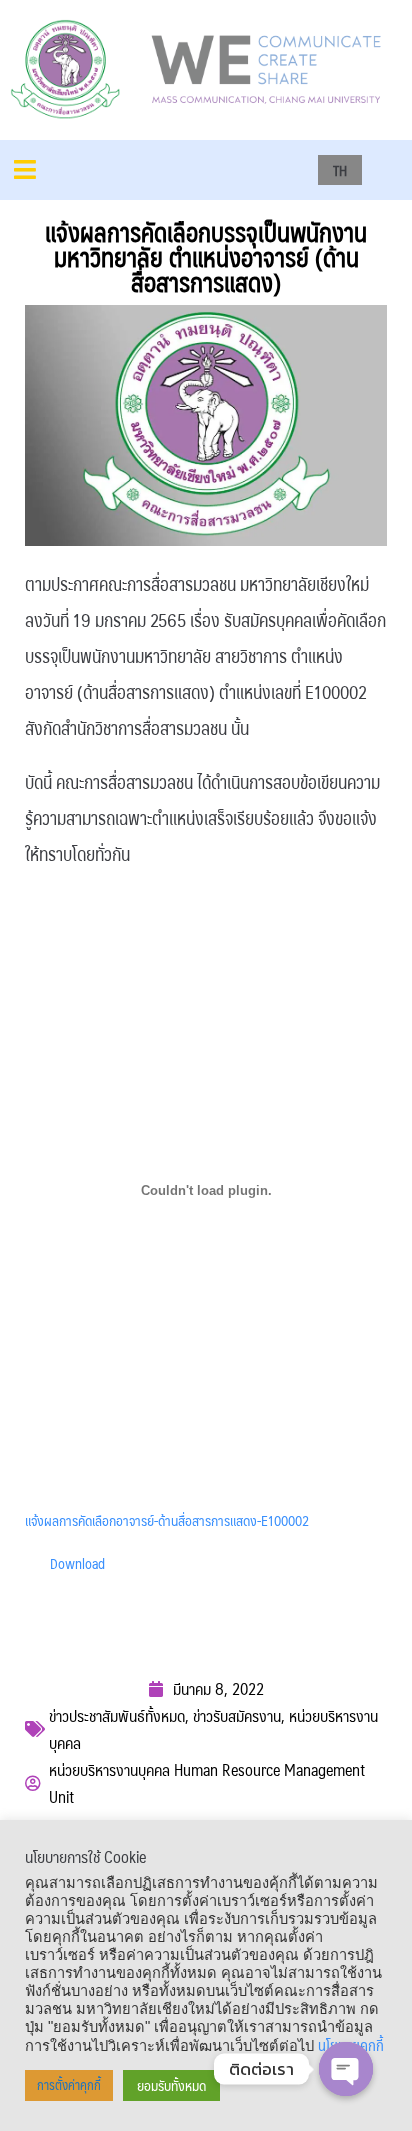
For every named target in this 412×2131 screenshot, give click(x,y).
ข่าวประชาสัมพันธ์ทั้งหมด (117, 1715)
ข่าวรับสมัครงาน (237, 1715)
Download (77, 1563)
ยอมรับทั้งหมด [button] (171, 2085)
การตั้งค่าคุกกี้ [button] (69, 2085)
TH (340, 170)
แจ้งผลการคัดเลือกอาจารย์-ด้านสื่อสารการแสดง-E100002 (167, 1520)
